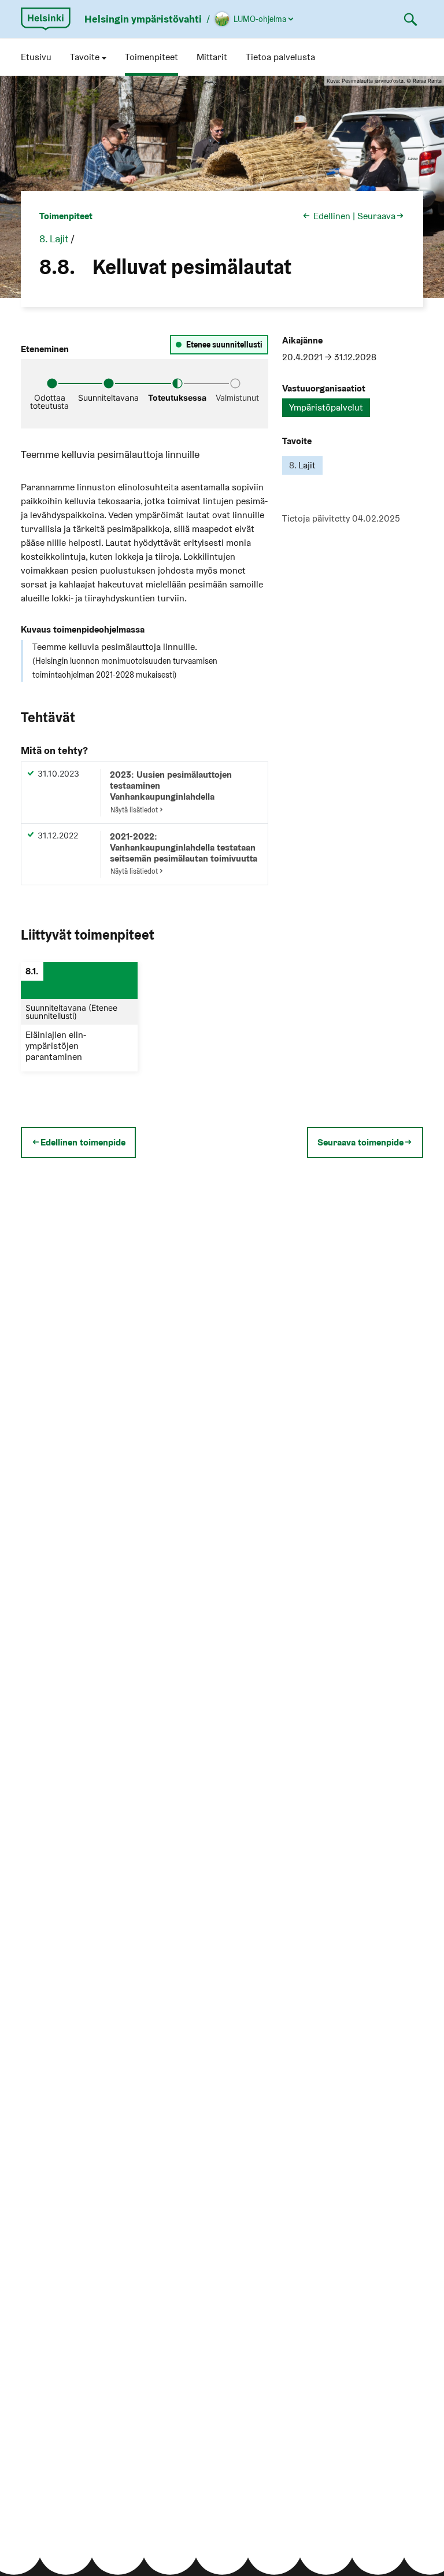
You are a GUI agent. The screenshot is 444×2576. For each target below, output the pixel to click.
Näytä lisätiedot (134, 810)
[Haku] (410, 19)
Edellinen (332, 216)
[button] (88, 57)
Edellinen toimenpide (83, 1143)
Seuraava (376, 216)
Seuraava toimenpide (360, 1143)
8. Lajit (54, 239)
